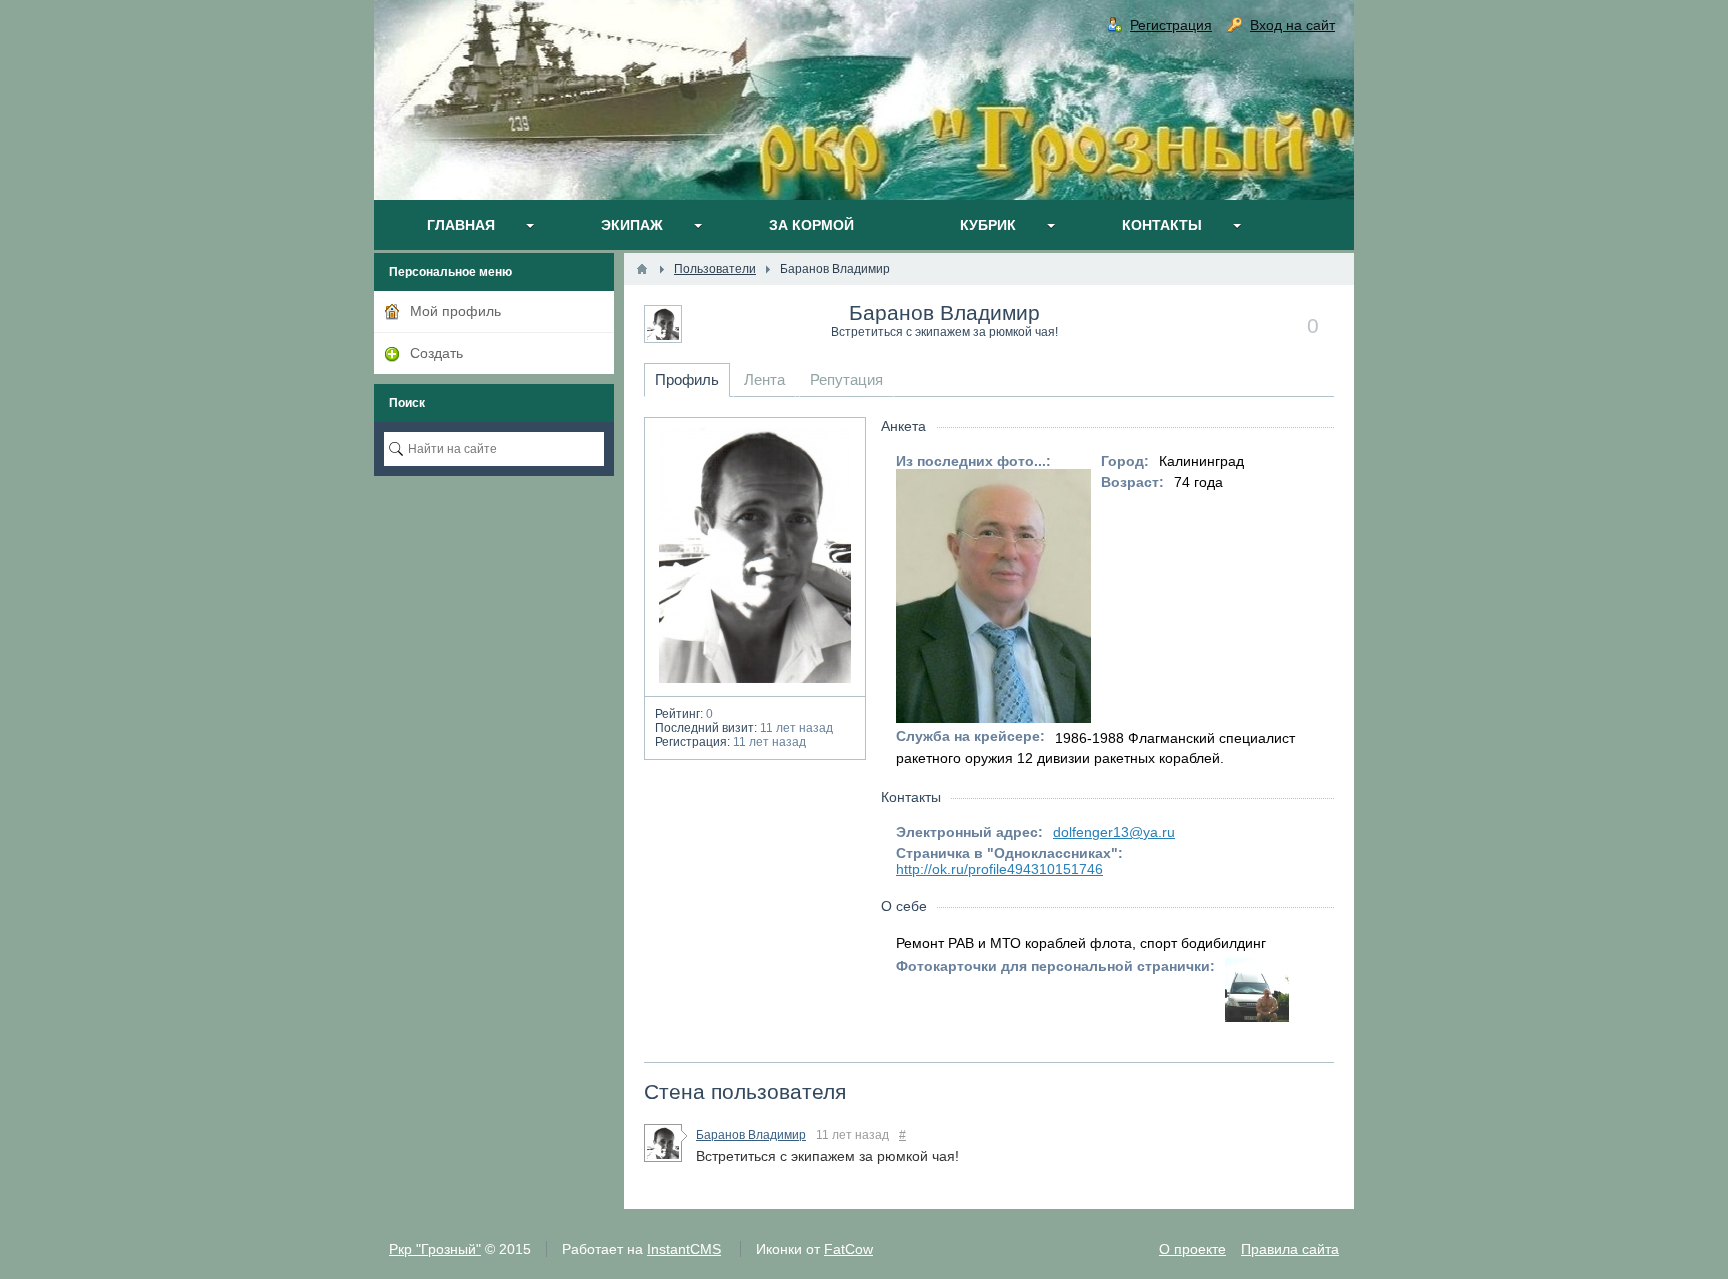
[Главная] (642, 269)
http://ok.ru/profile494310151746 (999, 869)
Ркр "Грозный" (435, 1249)
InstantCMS (684, 1249)
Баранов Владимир (944, 312)
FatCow (848, 1249)
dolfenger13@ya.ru (1114, 832)
